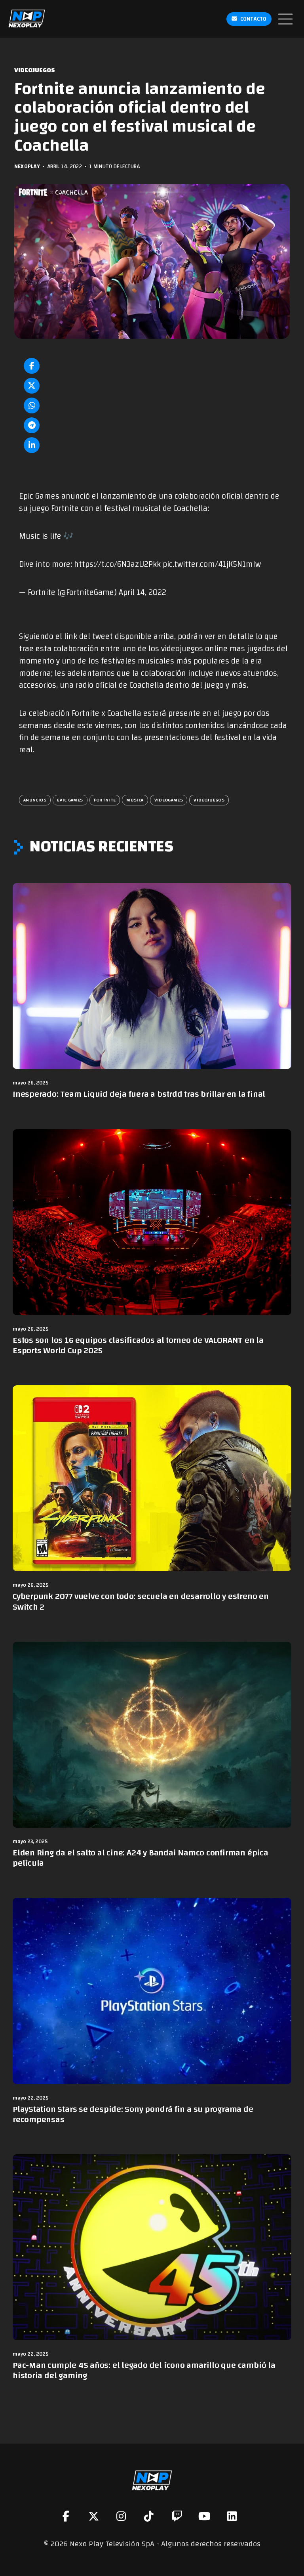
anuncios (35, 800)
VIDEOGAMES (169, 800)
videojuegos (209, 800)
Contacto (253, 19)
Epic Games (70, 800)
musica (135, 800)
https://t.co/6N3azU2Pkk (117, 564)
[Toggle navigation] (285, 19)
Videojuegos (35, 70)
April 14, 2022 (142, 593)
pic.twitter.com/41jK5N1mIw (212, 564)
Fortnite (105, 800)
